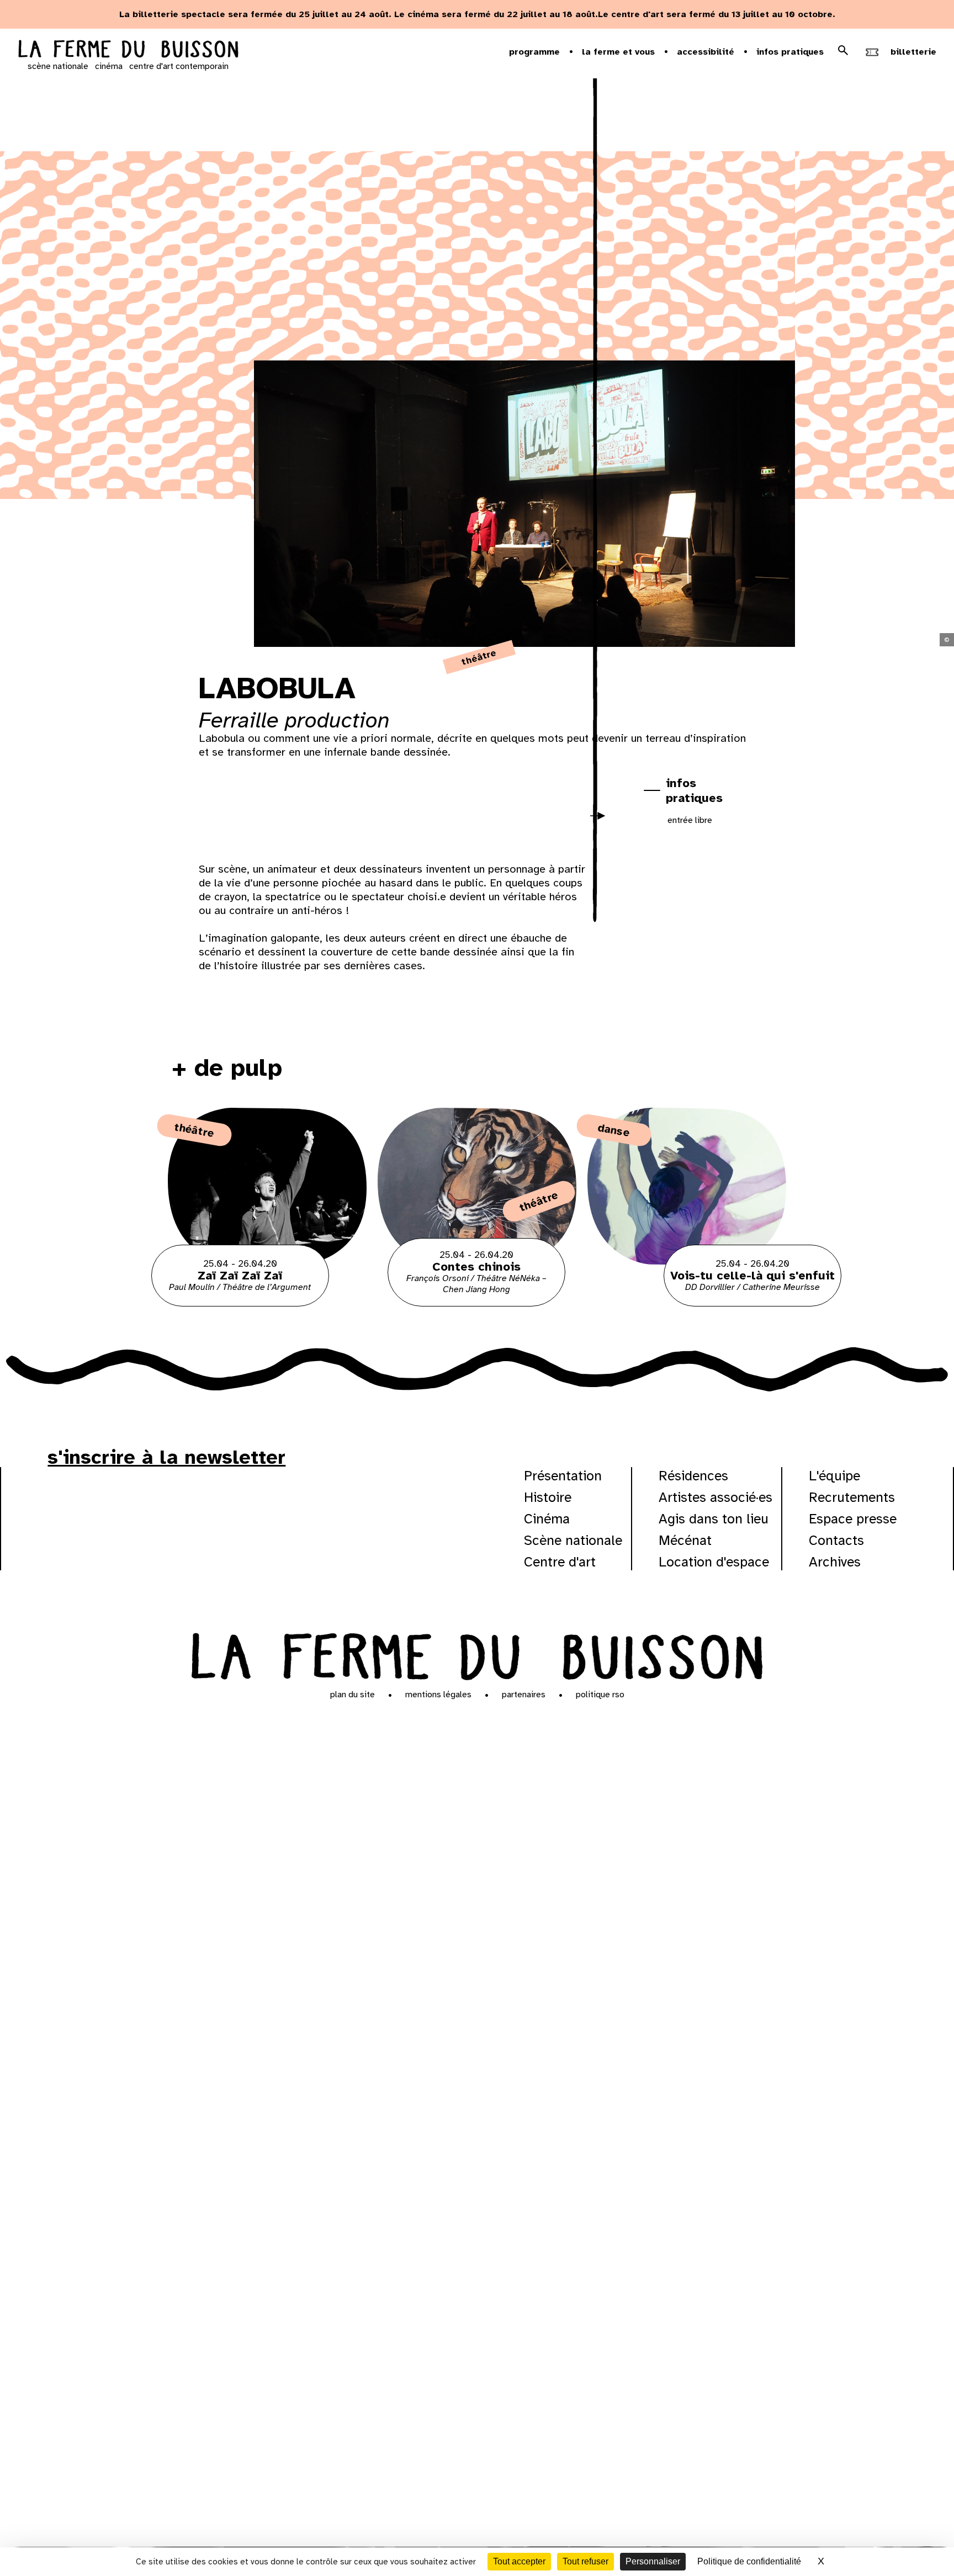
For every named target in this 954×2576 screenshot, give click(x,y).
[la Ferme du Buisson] (477, 1654)
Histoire (548, 1497)
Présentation (563, 1476)
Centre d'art (560, 1562)
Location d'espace (714, 1562)
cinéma (109, 66)
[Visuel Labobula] (251, 819)
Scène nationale (573, 1540)
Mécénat (685, 1540)
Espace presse (853, 1519)
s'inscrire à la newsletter (166, 1457)
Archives (835, 1562)
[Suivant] (602, 823)
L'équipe (834, 1476)
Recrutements (852, 1497)
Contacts (836, 1540)
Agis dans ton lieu (714, 1519)
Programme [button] (534, 52)
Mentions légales (438, 1695)
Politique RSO (600, 1695)
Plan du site (353, 1695)
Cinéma (547, 1519)
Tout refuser (585, 2561)
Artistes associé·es (715, 1497)
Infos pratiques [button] (790, 52)
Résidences (693, 1476)
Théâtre (479, 657)
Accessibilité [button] (706, 52)
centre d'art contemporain (179, 66)
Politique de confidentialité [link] (749, 2561)
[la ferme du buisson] (128, 50)
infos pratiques (694, 790)
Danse (614, 1130)
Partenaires (524, 1695)
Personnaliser (653, 2561)
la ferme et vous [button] (618, 52)
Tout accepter (519, 2561)
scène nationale (58, 66)
